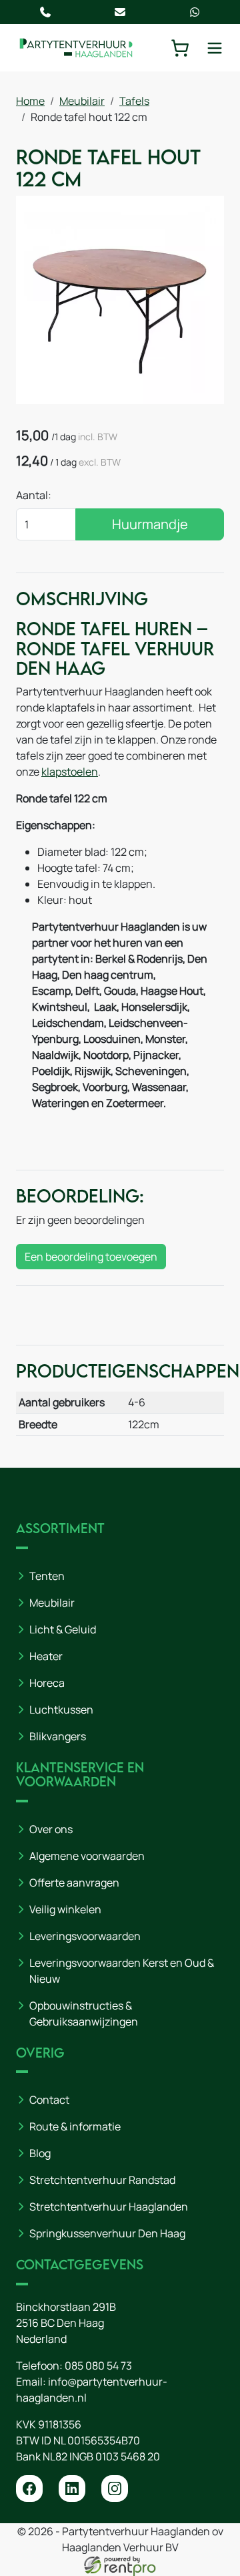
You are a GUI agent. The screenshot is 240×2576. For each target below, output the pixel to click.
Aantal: (34, 495)
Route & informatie (75, 2126)
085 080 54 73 (98, 2366)
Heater (46, 1656)
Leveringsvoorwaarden (85, 1936)
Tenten (47, 1576)
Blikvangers (58, 1736)
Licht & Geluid (63, 1629)
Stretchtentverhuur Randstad (102, 2180)
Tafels (134, 101)
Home (30, 101)
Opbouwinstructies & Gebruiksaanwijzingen (84, 2014)
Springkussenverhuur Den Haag (107, 2233)
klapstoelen (70, 772)
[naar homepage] (76, 48)
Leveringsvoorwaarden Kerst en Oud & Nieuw (122, 1971)
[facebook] (29, 2488)
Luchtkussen (61, 1710)
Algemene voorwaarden (87, 1856)
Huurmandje (150, 524)
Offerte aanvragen (74, 1883)
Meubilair (82, 101)
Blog (40, 2153)
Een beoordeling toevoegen (91, 1257)
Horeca (47, 1683)
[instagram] (115, 2488)
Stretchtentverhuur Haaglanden (109, 2207)
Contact (49, 2100)
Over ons (51, 1829)
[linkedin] (72, 2488)
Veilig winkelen (65, 1909)
